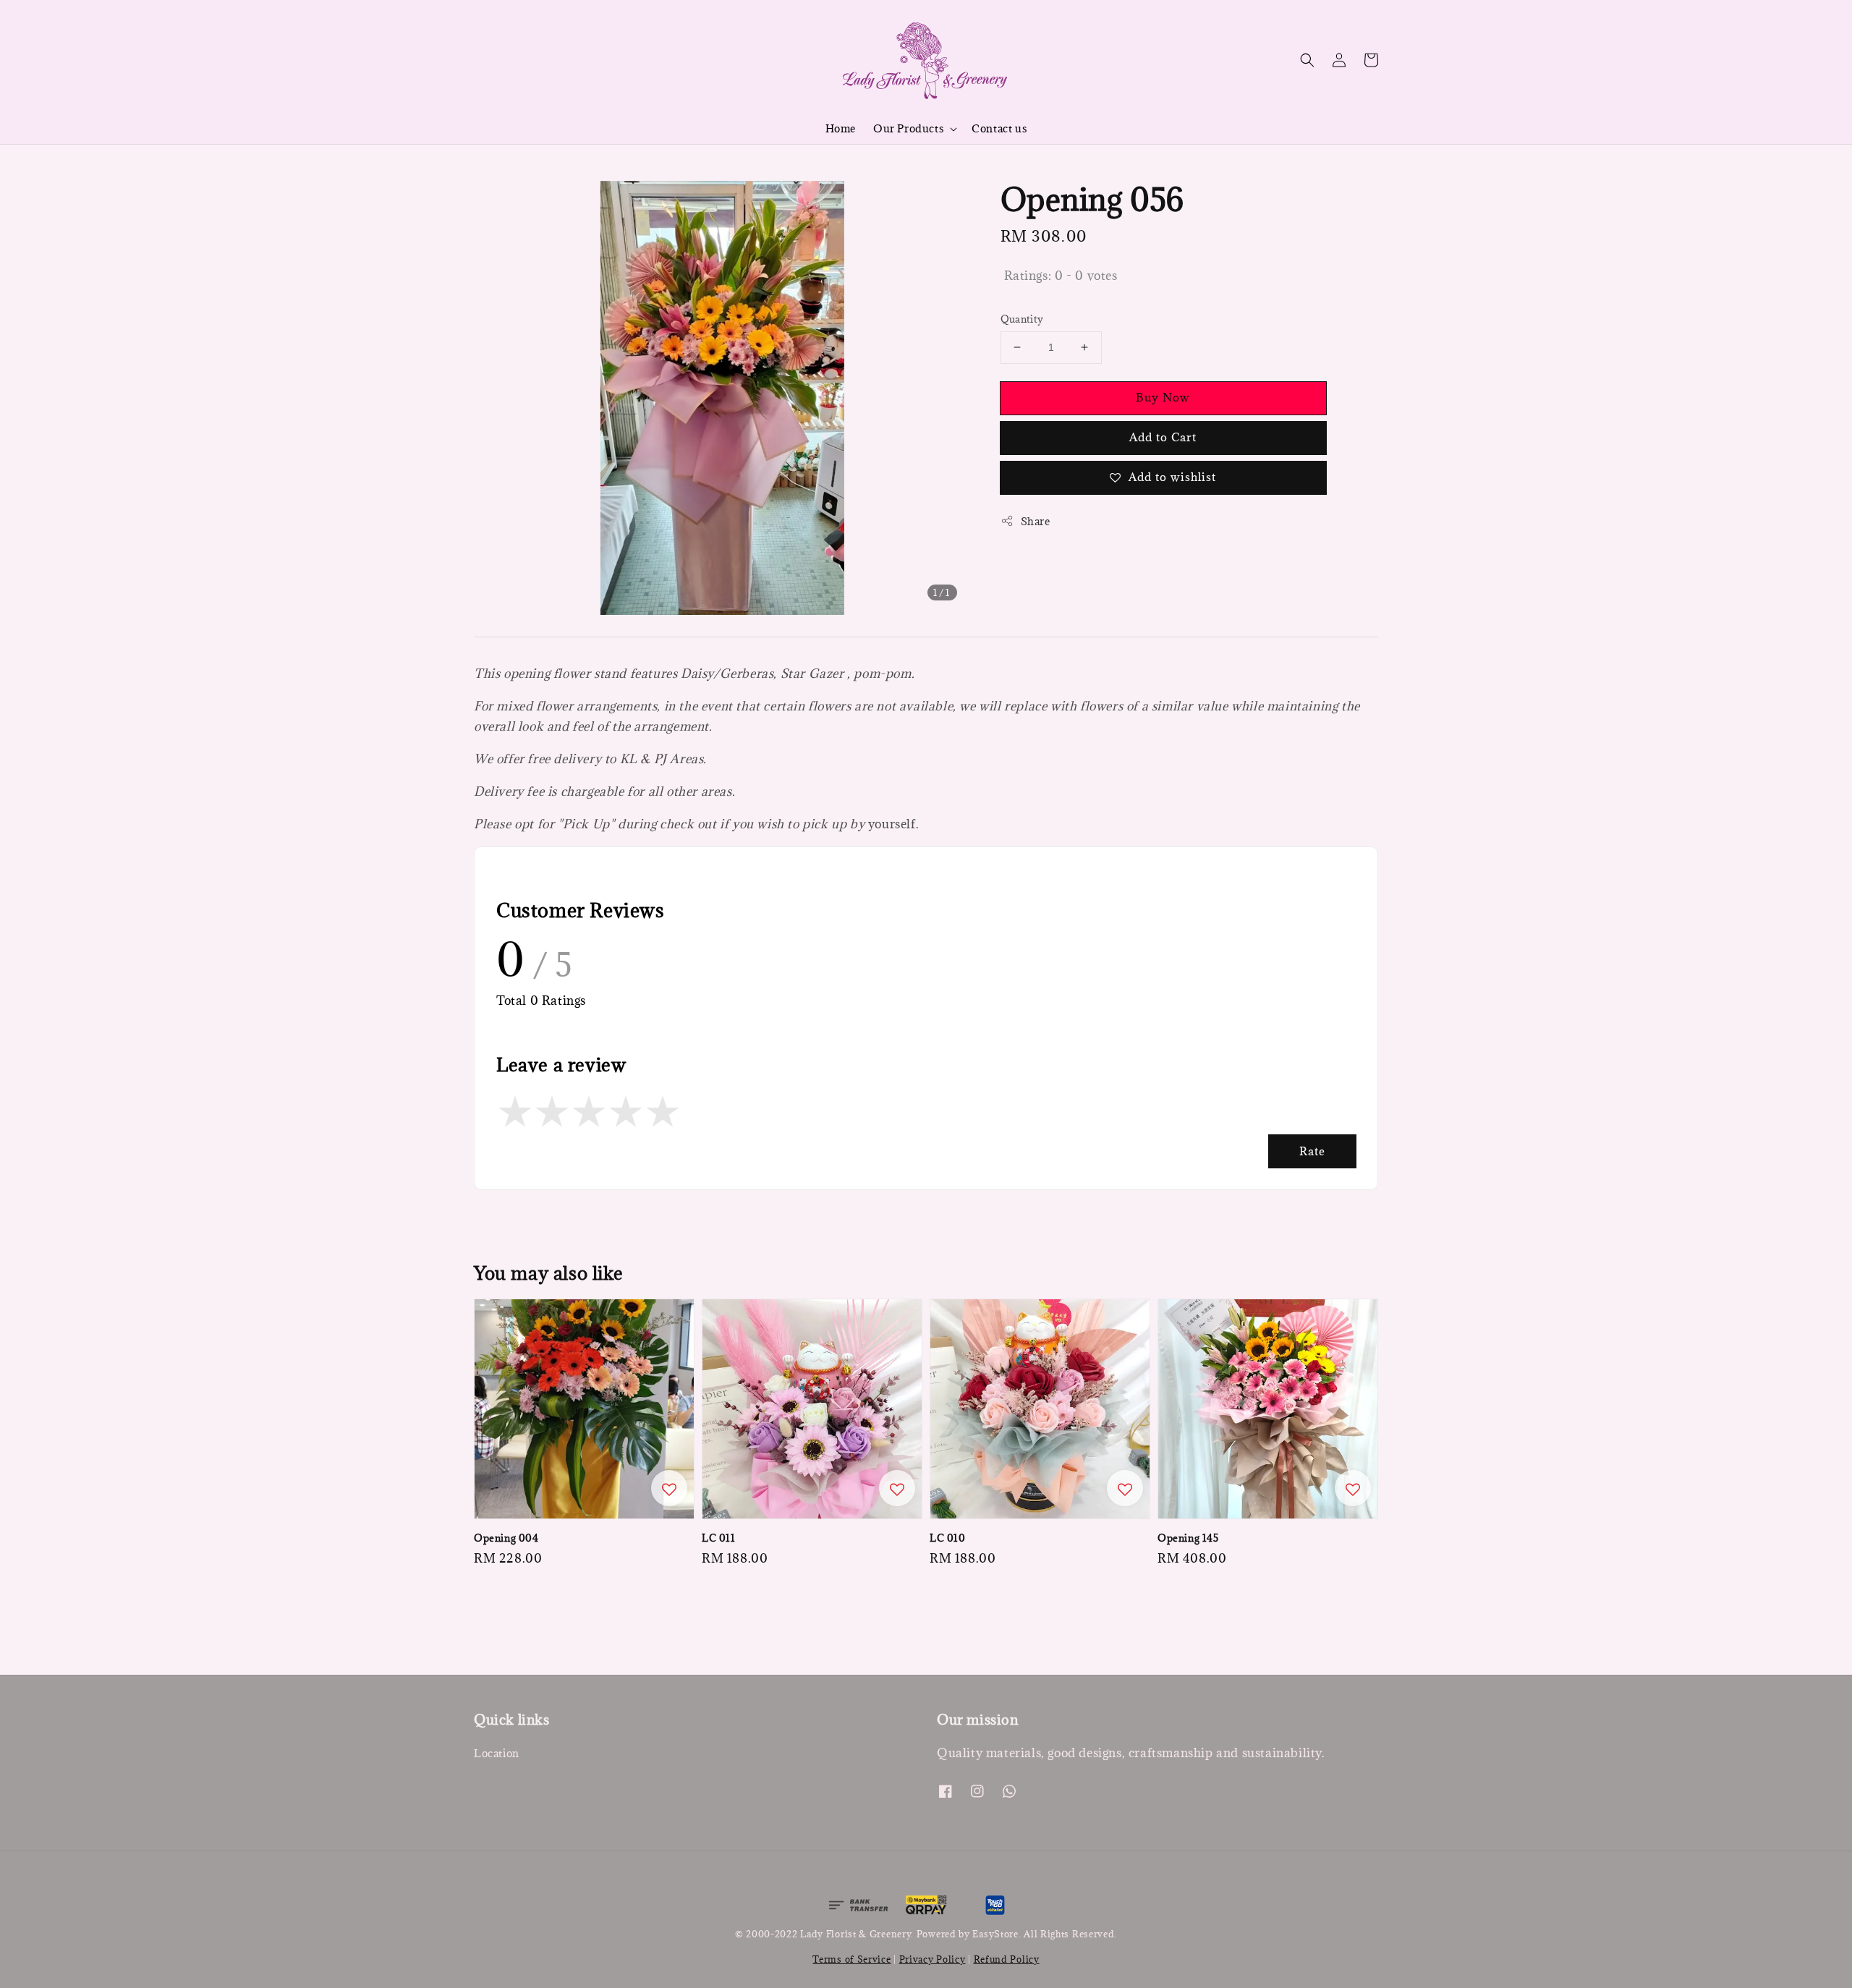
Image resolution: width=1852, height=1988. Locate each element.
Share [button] (1036, 521)
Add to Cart (1163, 437)
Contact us (999, 128)
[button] (1307, 60)
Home (841, 128)
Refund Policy (1007, 1959)
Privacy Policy (933, 1959)
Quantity (1022, 319)
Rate (1312, 1151)
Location (497, 1754)
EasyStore (995, 1934)
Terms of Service (851, 1959)
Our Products (908, 129)
